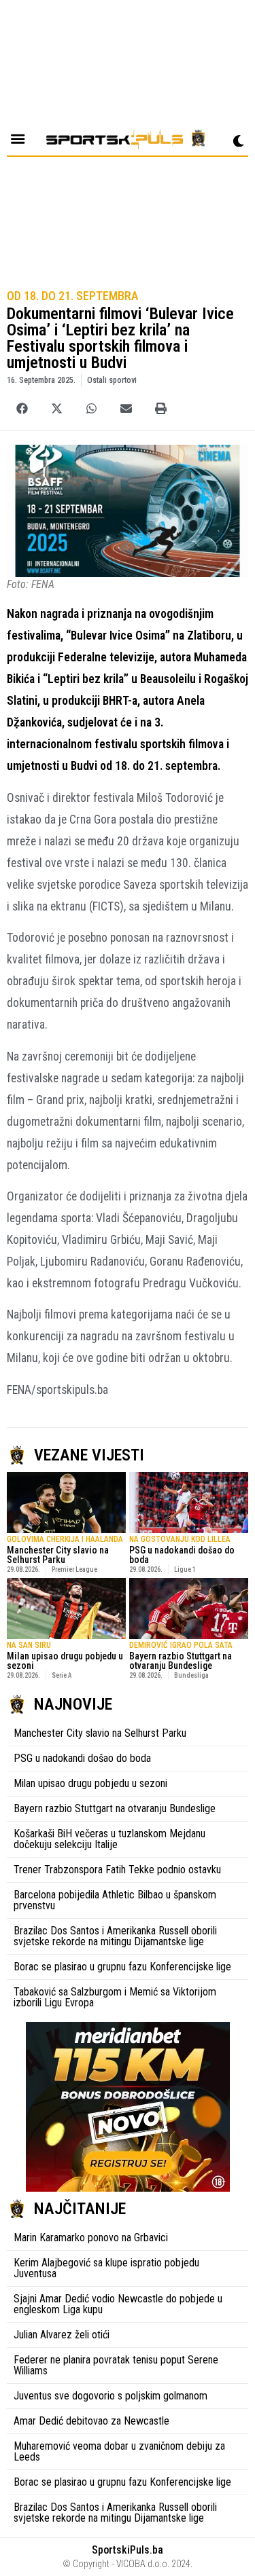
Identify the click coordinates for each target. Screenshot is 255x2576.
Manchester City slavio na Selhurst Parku (58, 1555)
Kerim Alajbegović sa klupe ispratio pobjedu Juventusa (106, 2268)
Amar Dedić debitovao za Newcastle (91, 2421)
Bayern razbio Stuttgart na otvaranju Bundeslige (181, 1661)
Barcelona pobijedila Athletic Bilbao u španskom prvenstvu (115, 1900)
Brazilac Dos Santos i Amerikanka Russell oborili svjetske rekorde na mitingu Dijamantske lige (115, 1936)
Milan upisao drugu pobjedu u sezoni (65, 1661)
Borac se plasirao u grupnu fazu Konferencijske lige (122, 1967)
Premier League (74, 1569)
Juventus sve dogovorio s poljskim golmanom (111, 2396)
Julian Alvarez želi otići (62, 2335)
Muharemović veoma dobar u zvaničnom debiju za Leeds (119, 2451)
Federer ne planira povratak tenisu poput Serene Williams (116, 2365)
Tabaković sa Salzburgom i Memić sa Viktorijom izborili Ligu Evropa (115, 1997)
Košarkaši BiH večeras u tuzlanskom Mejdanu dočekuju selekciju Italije (109, 1839)
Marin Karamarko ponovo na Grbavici (91, 2238)
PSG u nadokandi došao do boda (182, 1555)
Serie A (62, 1675)
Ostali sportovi (112, 380)
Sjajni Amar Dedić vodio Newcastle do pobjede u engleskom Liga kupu (118, 2304)
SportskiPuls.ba (128, 2550)
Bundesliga (191, 1675)
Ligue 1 (185, 1569)
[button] (22, 408)
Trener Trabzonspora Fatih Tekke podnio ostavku (117, 1870)
